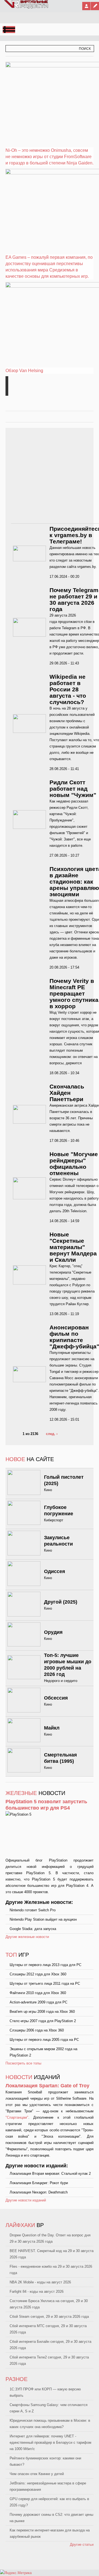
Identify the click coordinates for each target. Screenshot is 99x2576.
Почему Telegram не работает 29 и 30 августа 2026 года (74, 600)
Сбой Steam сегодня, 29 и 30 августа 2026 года (49, 2317)
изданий (33, 2077)
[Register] (95, 6)
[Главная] (26, 7)
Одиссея (55, 1571)
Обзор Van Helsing (24, 371)
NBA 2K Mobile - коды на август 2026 (40, 2282)
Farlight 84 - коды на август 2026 (37, 2292)
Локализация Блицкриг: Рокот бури (39, 2183)
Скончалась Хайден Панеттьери (67, 1093)
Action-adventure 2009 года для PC (38, 2002)
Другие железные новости (27, 1937)
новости (35, 1793)
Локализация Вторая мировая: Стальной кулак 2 (50, 2174)
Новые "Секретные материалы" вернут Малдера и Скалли (73, 1247)
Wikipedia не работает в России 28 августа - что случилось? (68, 689)
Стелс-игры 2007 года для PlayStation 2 (43, 2021)
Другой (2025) (61, 1602)
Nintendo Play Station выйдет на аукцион (43, 1919)
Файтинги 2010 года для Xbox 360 (38, 1993)
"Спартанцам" (17, 2117)
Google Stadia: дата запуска (33, 1929)
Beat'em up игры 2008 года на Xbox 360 (42, 2012)
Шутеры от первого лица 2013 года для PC (46, 1965)
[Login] (86, 6)
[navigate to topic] (7, 380)
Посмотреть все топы (23, 2063)
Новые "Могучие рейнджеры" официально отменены (74, 1164)
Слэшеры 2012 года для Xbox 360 (38, 1974)
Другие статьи (82, 2545)
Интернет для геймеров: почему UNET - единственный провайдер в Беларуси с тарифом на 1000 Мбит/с (50, 2442)
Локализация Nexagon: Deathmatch (39, 2192)
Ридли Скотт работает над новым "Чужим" (73, 789)
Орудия (53, 1632)
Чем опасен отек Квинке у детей (37, 2474)
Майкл (52, 1728)
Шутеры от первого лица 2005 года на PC (44, 2040)
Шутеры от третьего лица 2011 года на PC (45, 1983)
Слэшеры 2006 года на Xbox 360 (37, 2030)
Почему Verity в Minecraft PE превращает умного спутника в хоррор (74, 993)
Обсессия (56, 1698)
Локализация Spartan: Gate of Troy (47, 2086)
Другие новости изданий (26, 2200)
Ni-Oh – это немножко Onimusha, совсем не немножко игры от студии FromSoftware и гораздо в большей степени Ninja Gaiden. (50, 157)
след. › (52, 1434)
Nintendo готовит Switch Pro (33, 1910)
